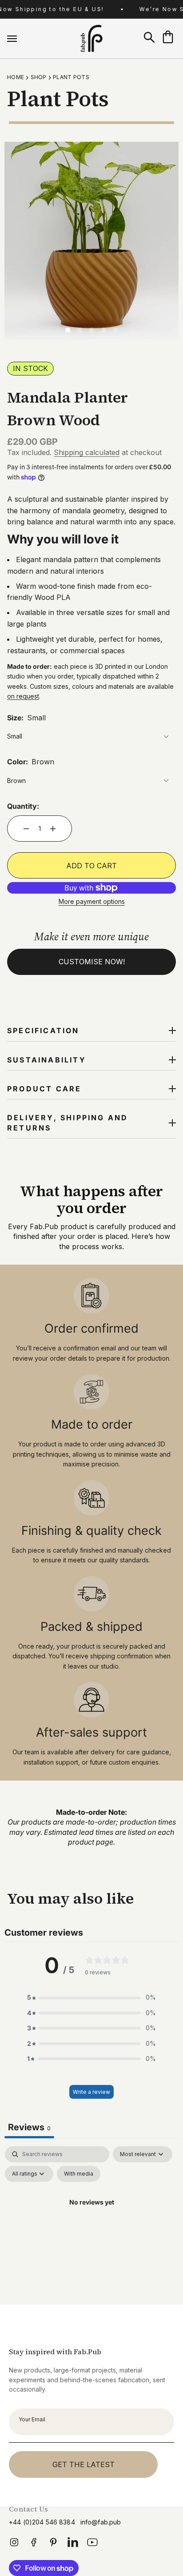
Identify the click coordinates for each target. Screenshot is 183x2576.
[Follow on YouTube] (92, 2545)
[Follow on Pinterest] (53, 2542)
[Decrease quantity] (26, 829)
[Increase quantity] (53, 829)
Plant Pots (71, 77)
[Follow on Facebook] (34, 2545)
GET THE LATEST (84, 2464)
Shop (39, 77)
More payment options (92, 901)
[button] (91, 1997)
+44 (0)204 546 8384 (42, 2522)
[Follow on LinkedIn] (73, 2545)
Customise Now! (92, 962)
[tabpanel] (91, 2223)
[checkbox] (79, 2174)
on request (23, 696)
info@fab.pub (101, 2522)
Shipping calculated (87, 452)
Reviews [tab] (29, 2127)
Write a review (91, 2092)
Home (16, 77)
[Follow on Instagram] (14, 2545)
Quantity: (23, 806)
